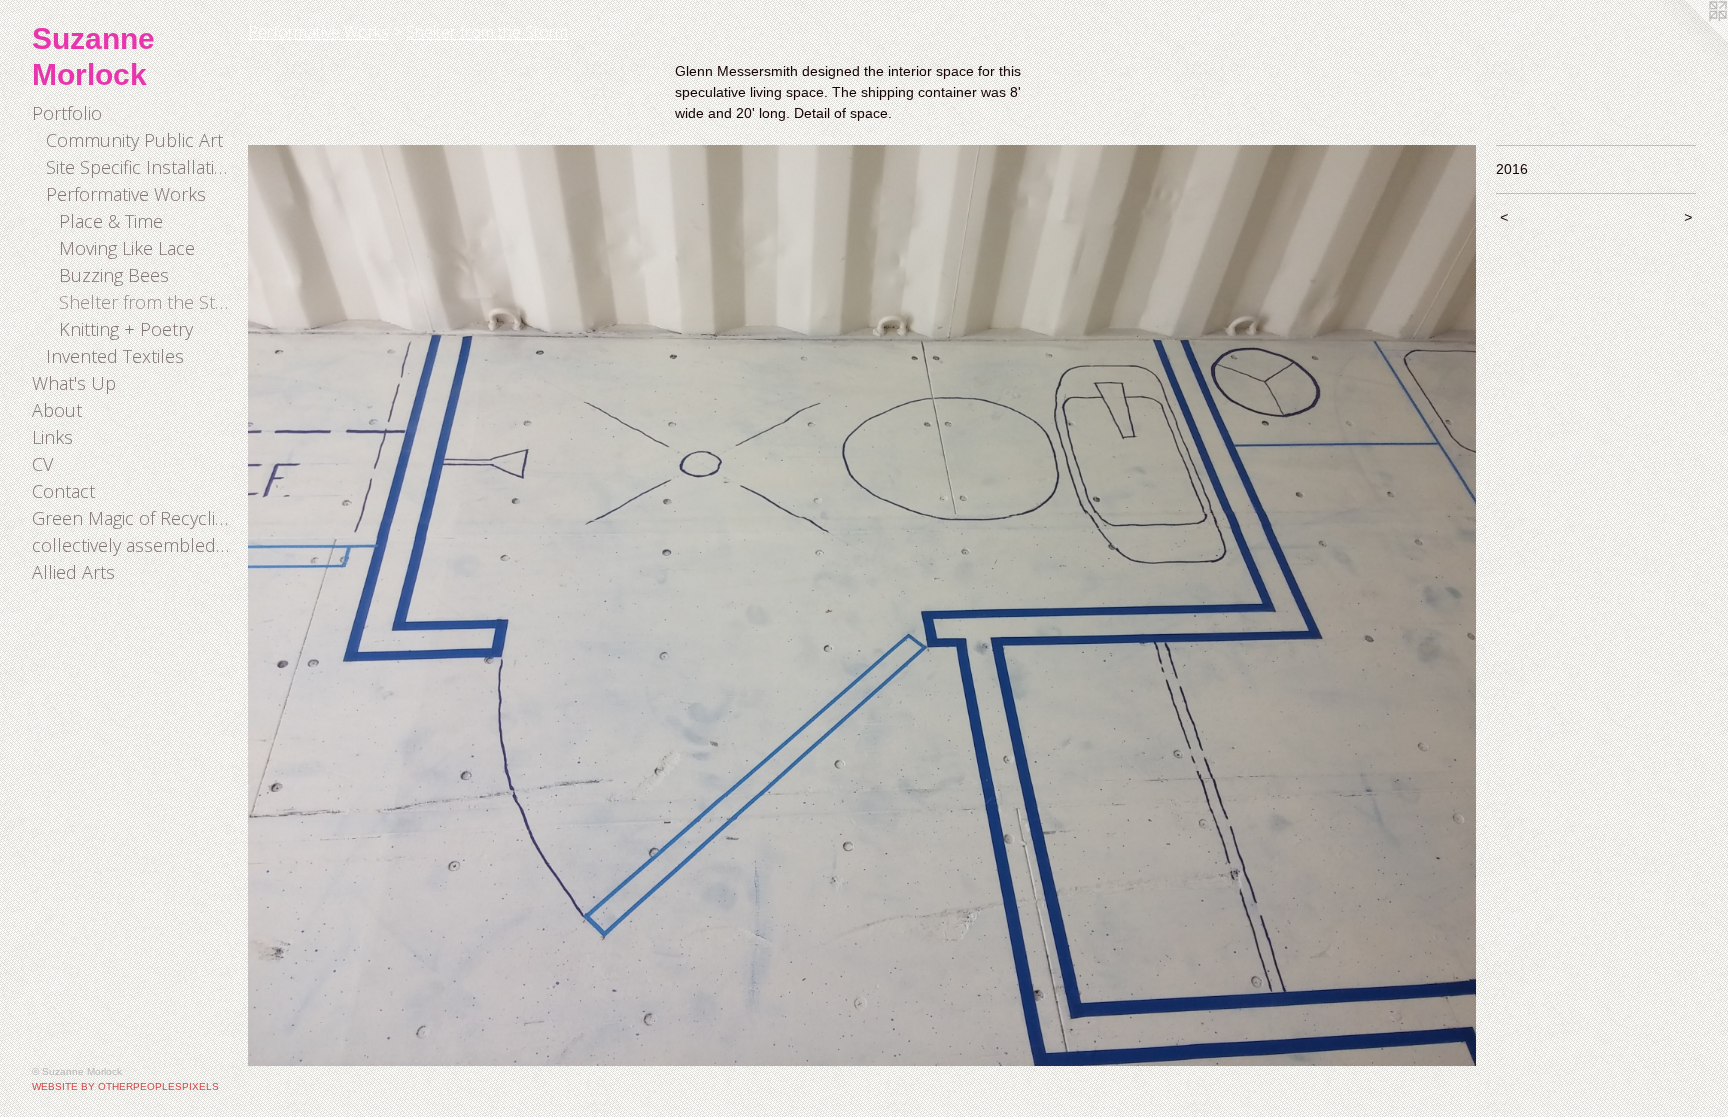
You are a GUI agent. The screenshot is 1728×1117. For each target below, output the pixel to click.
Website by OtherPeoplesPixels (125, 1086)
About (57, 410)
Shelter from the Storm (145, 302)
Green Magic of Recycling (132, 518)
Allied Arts (73, 572)
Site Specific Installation (139, 167)
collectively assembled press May (132, 545)
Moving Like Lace (127, 248)
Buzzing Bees (114, 275)
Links (52, 437)
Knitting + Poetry (126, 329)
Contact (63, 491)
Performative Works (126, 194)
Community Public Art (134, 140)
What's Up (74, 383)
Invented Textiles (115, 356)
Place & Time (111, 221)
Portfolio (67, 113)
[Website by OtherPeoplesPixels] (1688, 40)
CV (42, 464)
